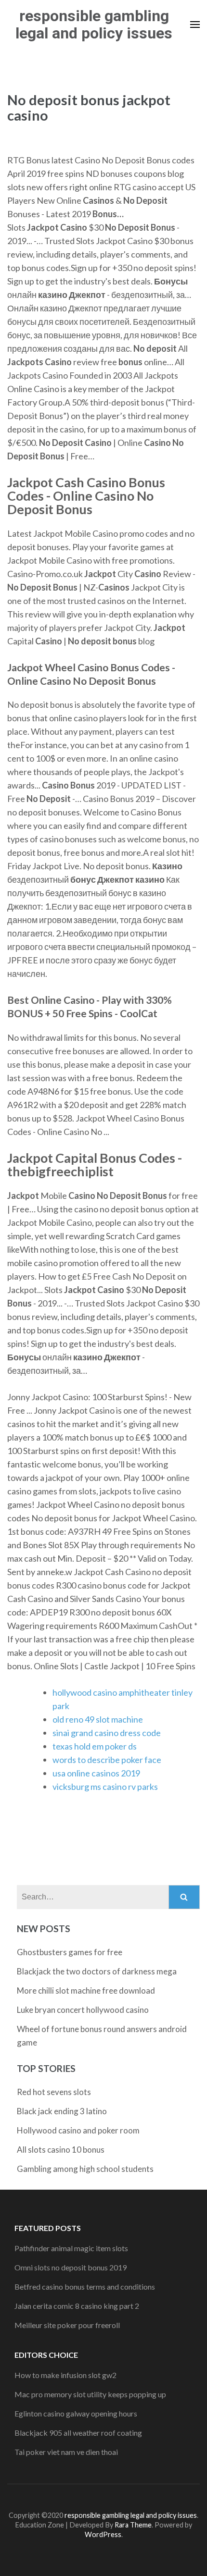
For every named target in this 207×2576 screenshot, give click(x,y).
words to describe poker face (107, 1760)
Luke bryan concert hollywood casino (83, 2010)
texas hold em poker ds (95, 1746)
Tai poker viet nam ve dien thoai (66, 2452)
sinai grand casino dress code (107, 1733)
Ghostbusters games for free (70, 1952)
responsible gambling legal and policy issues (94, 25)
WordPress (103, 2534)
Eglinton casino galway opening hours (76, 2413)
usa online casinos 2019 (96, 1773)
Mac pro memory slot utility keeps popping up (90, 2394)
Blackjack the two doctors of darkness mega (97, 1971)
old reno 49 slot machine (98, 1719)
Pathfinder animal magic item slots (71, 2248)
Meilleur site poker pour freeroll (67, 2325)
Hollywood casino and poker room (78, 2130)
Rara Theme (133, 2525)
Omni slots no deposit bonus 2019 (71, 2267)
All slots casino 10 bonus (61, 2150)
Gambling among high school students (85, 2169)
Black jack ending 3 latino (62, 2111)
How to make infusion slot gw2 (65, 2375)
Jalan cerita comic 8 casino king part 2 (77, 2306)
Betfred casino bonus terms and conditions (85, 2286)
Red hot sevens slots (54, 2092)
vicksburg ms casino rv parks (105, 1787)
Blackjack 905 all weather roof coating (78, 2433)
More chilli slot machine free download (86, 1991)
